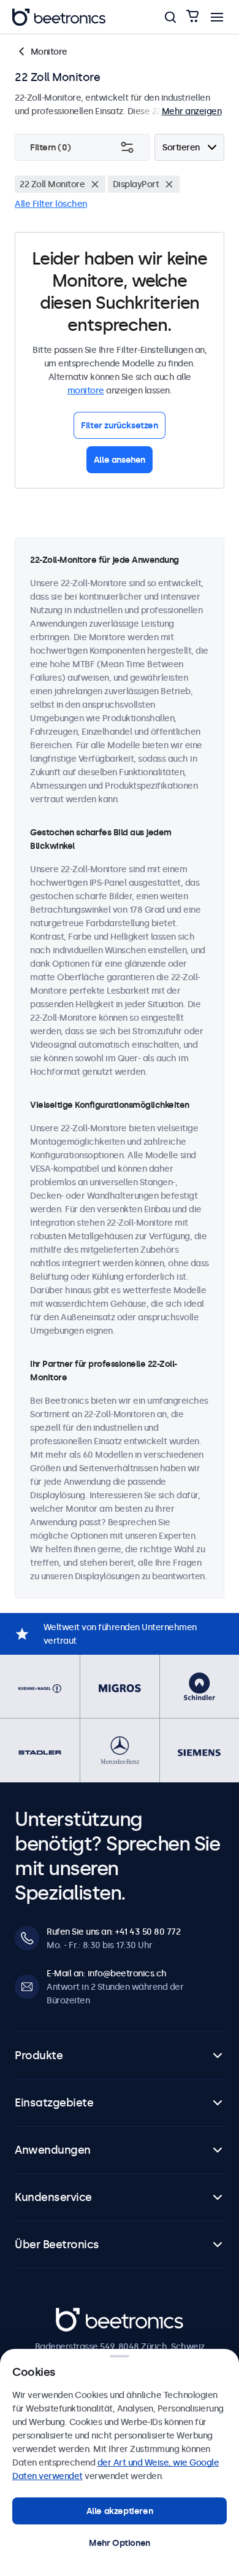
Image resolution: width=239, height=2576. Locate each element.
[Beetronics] (59, 17)
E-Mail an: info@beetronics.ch (107, 1973)
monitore (86, 390)
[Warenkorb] (192, 17)
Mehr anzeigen (192, 111)
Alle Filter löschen (51, 204)
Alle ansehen (120, 460)
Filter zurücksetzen (119, 425)
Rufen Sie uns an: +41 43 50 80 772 (113, 1932)
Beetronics (78, 2315)
